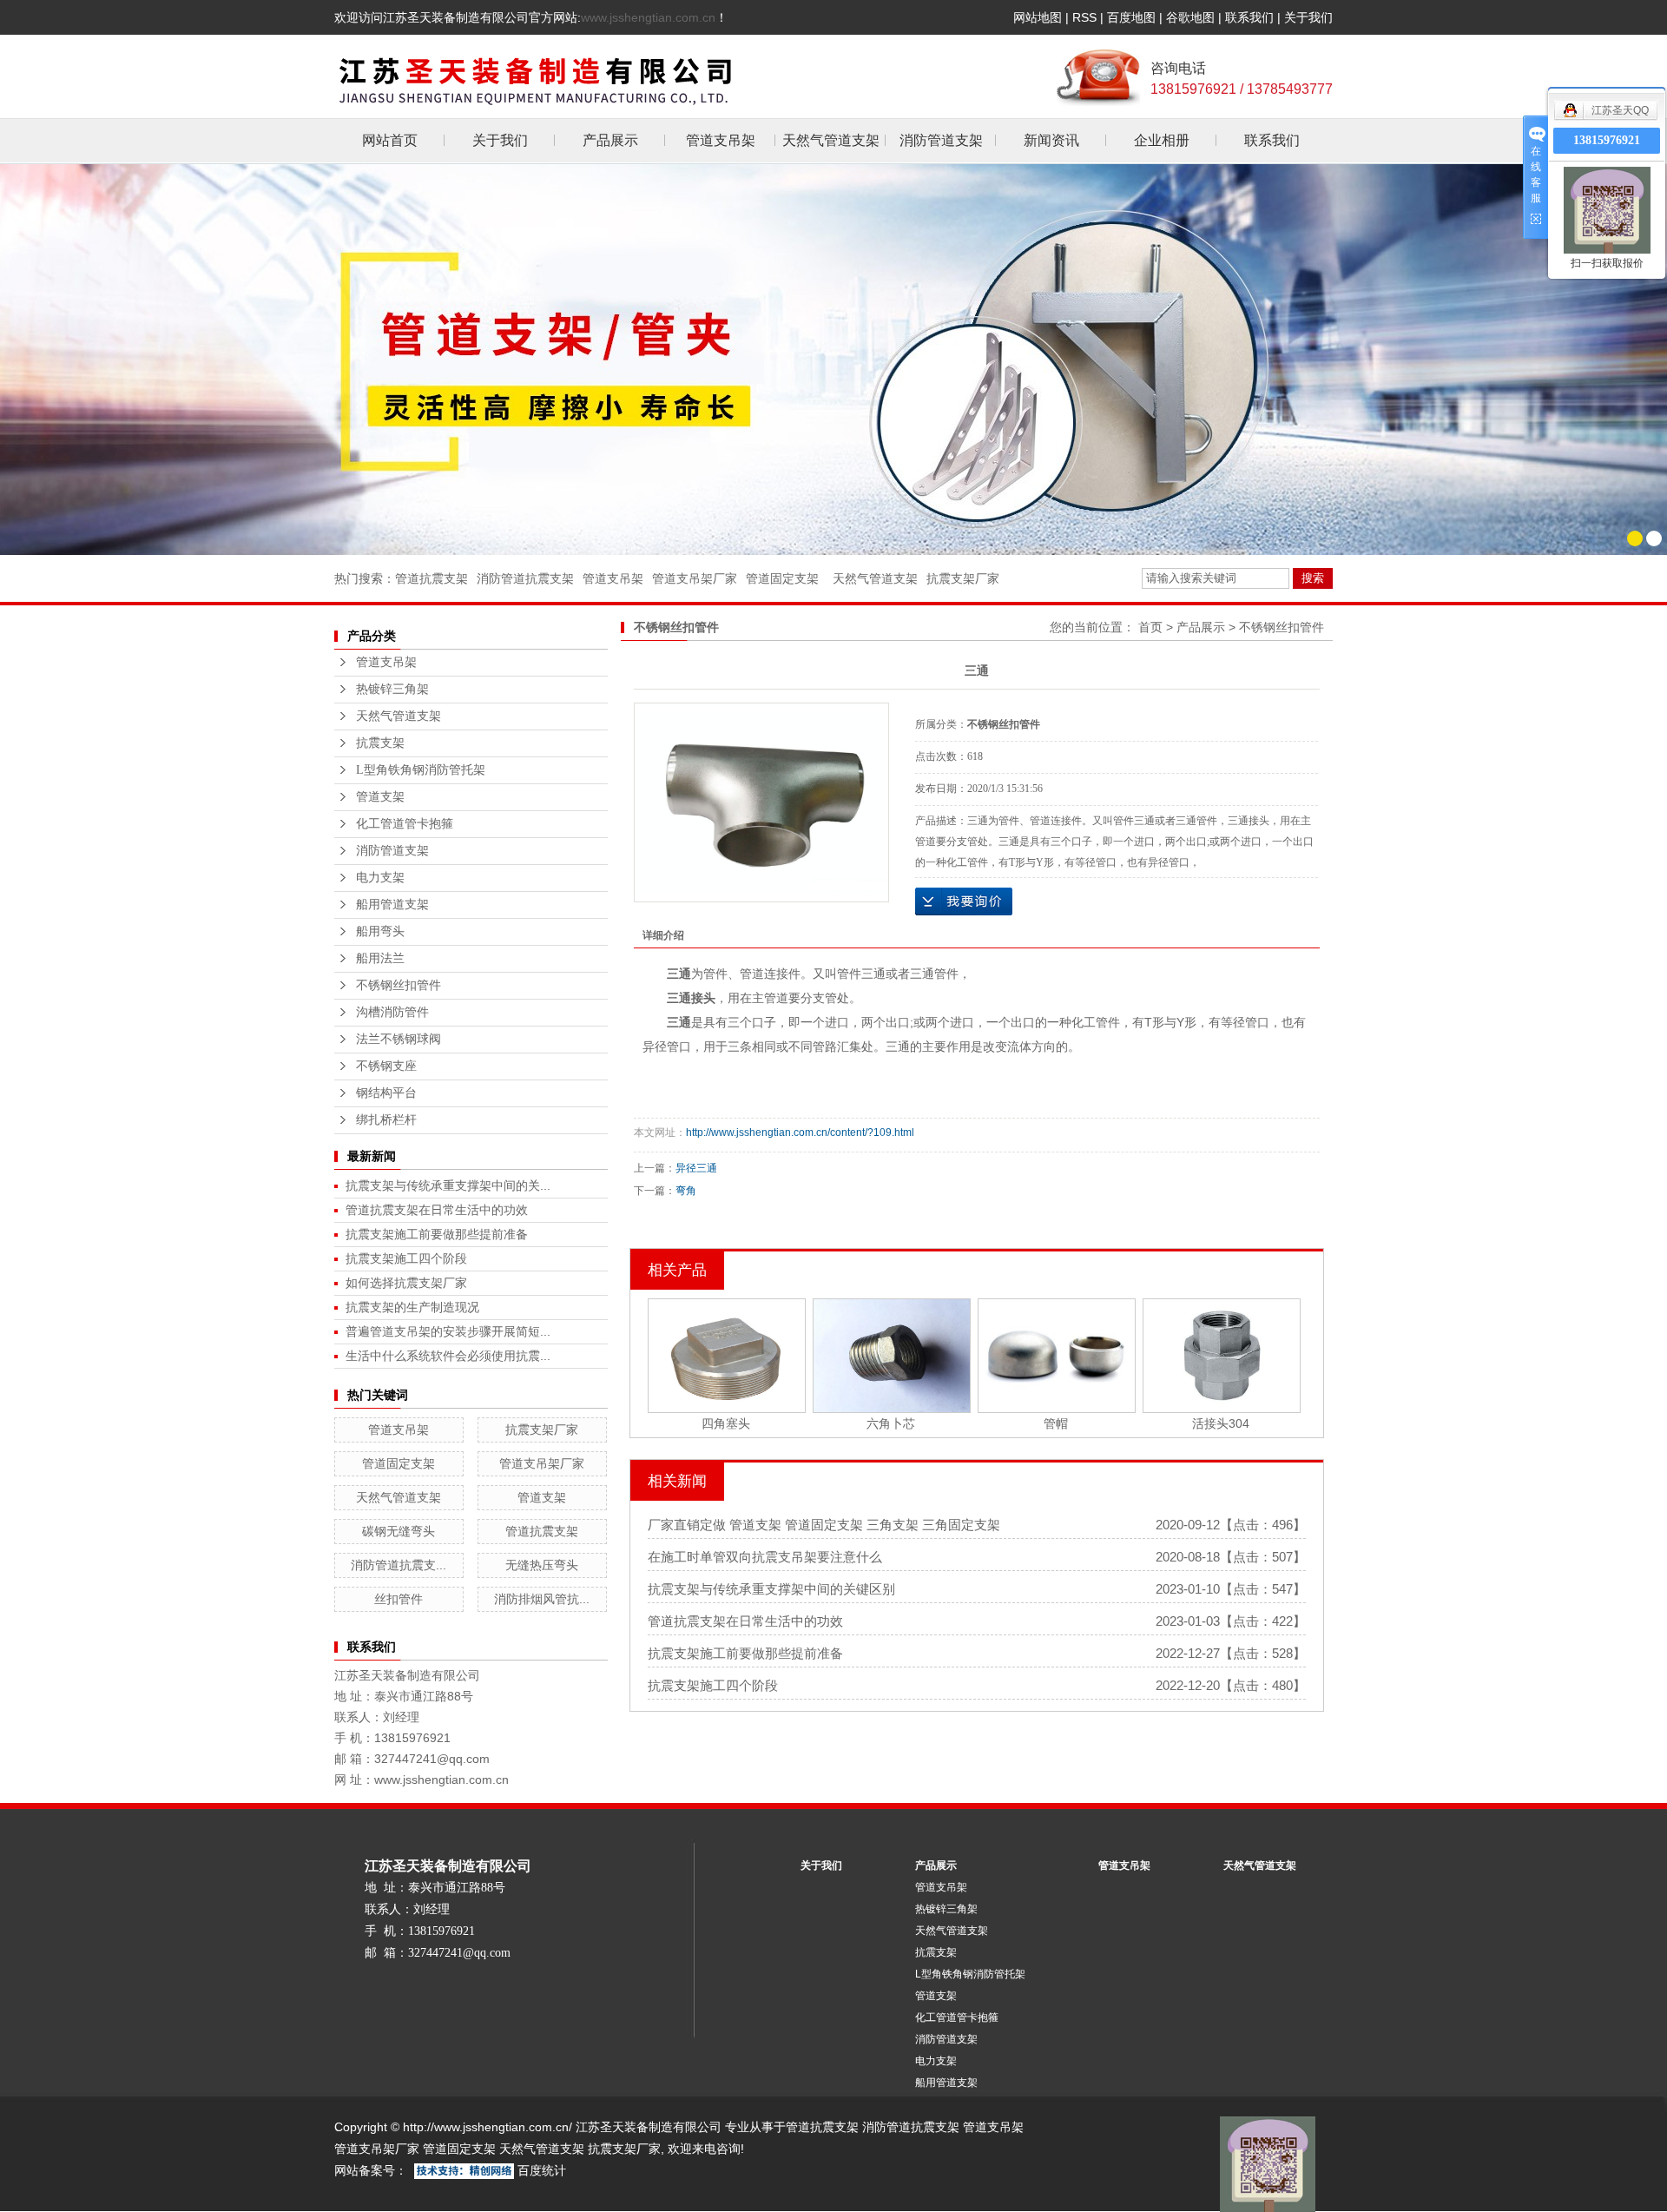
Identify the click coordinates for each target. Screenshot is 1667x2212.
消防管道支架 (941, 140)
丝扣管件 (399, 1599)
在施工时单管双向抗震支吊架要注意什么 (765, 1557)
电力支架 (380, 878)
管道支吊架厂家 (695, 578)
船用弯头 (380, 931)
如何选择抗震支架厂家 (406, 1283)
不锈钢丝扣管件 (399, 985)
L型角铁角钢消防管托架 (421, 770)
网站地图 (1038, 17)
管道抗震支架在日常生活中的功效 (437, 1210)
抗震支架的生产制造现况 (412, 1307)
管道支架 (380, 797)
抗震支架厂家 (963, 578)
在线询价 (964, 901)
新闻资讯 (1051, 140)
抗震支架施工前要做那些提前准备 (437, 1234)
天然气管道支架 (831, 140)
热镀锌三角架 (392, 689)
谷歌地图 (1190, 17)
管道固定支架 (782, 578)
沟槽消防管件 (392, 1012)
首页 (1150, 627)
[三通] (761, 802)
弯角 (686, 1191)
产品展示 (610, 140)
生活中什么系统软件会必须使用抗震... (448, 1356)
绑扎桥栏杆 (386, 1120)
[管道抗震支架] (833, 359)
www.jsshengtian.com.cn (648, 17)
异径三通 (696, 1168)
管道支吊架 (721, 140)
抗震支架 (380, 743)
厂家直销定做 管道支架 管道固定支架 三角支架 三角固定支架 (824, 1525)
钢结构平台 (386, 1093)
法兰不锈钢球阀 (399, 1039)
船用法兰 (380, 958)
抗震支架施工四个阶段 (406, 1258)
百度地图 (1131, 17)
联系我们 (1249, 17)
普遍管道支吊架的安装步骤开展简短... (448, 1331)
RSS (1084, 17)
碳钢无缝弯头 (399, 1531)
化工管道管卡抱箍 (405, 824)
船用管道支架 (392, 905)
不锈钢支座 (386, 1066)
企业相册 (1162, 140)
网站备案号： (371, 2170)
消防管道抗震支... (399, 1565)
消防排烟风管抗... (542, 1599)
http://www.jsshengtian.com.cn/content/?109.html (800, 1132)
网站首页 (390, 140)
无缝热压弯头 (542, 1565)
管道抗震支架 (432, 578)
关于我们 (1308, 17)
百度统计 (542, 2170)
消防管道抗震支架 (525, 578)
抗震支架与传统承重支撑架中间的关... (448, 1185)
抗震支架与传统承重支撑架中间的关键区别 (771, 1589)
